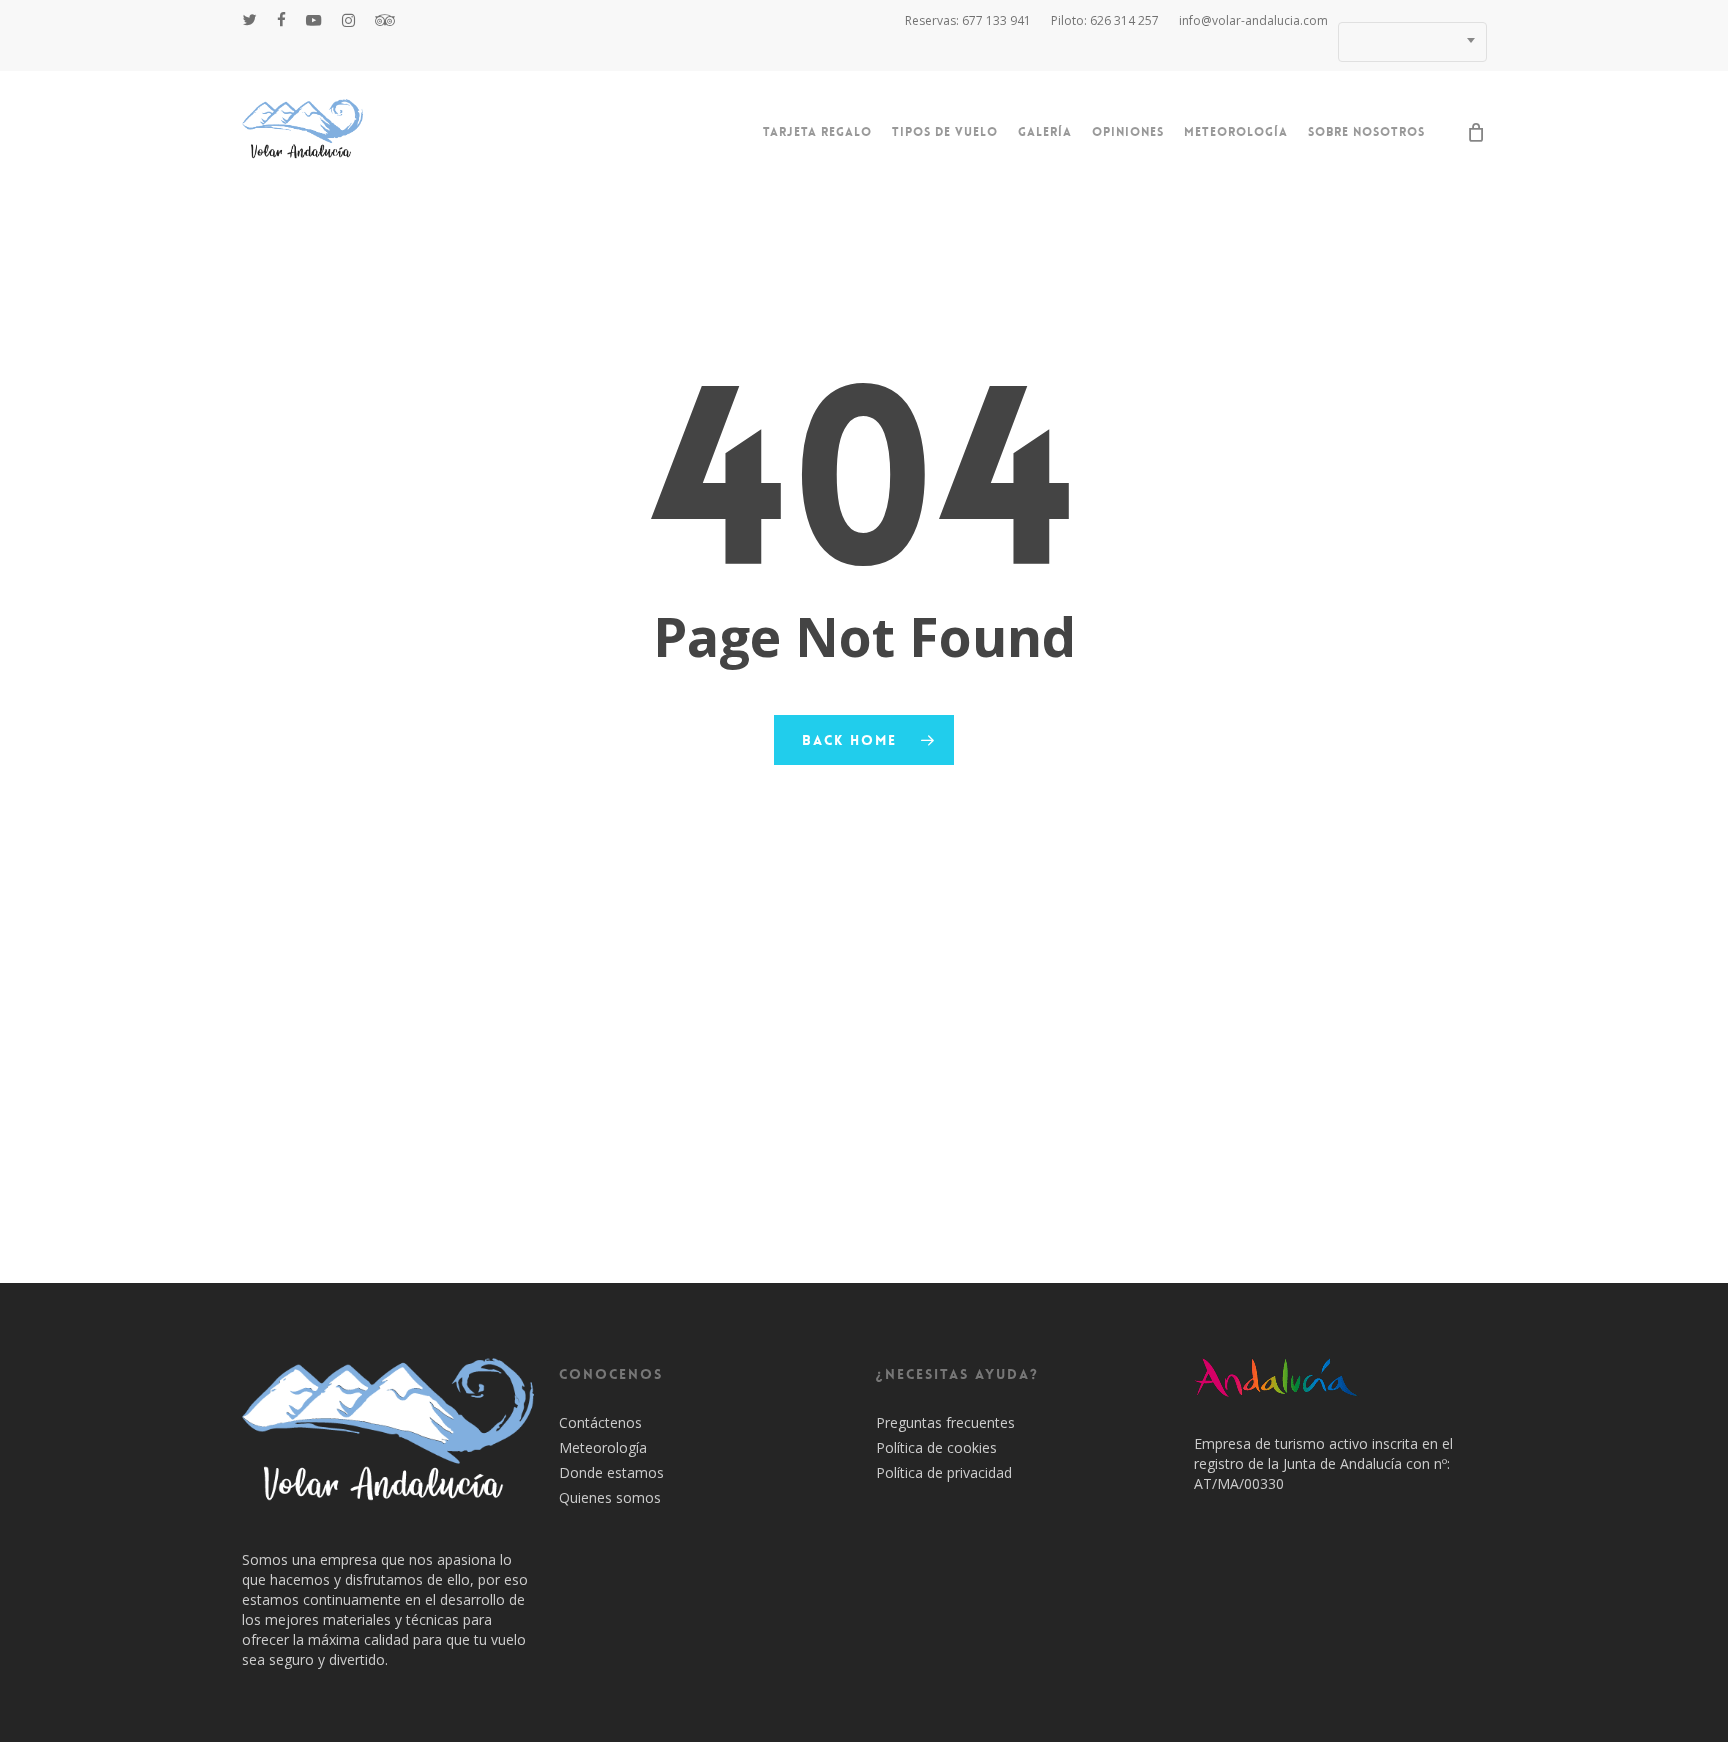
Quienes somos (610, 1497)
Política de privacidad (944, 1472)
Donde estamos (611, 1472)
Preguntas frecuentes (945, 1422)
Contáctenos (600, 1422)
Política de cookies (936, 1447)
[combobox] (1412, 42)
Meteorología (603, 1447)
